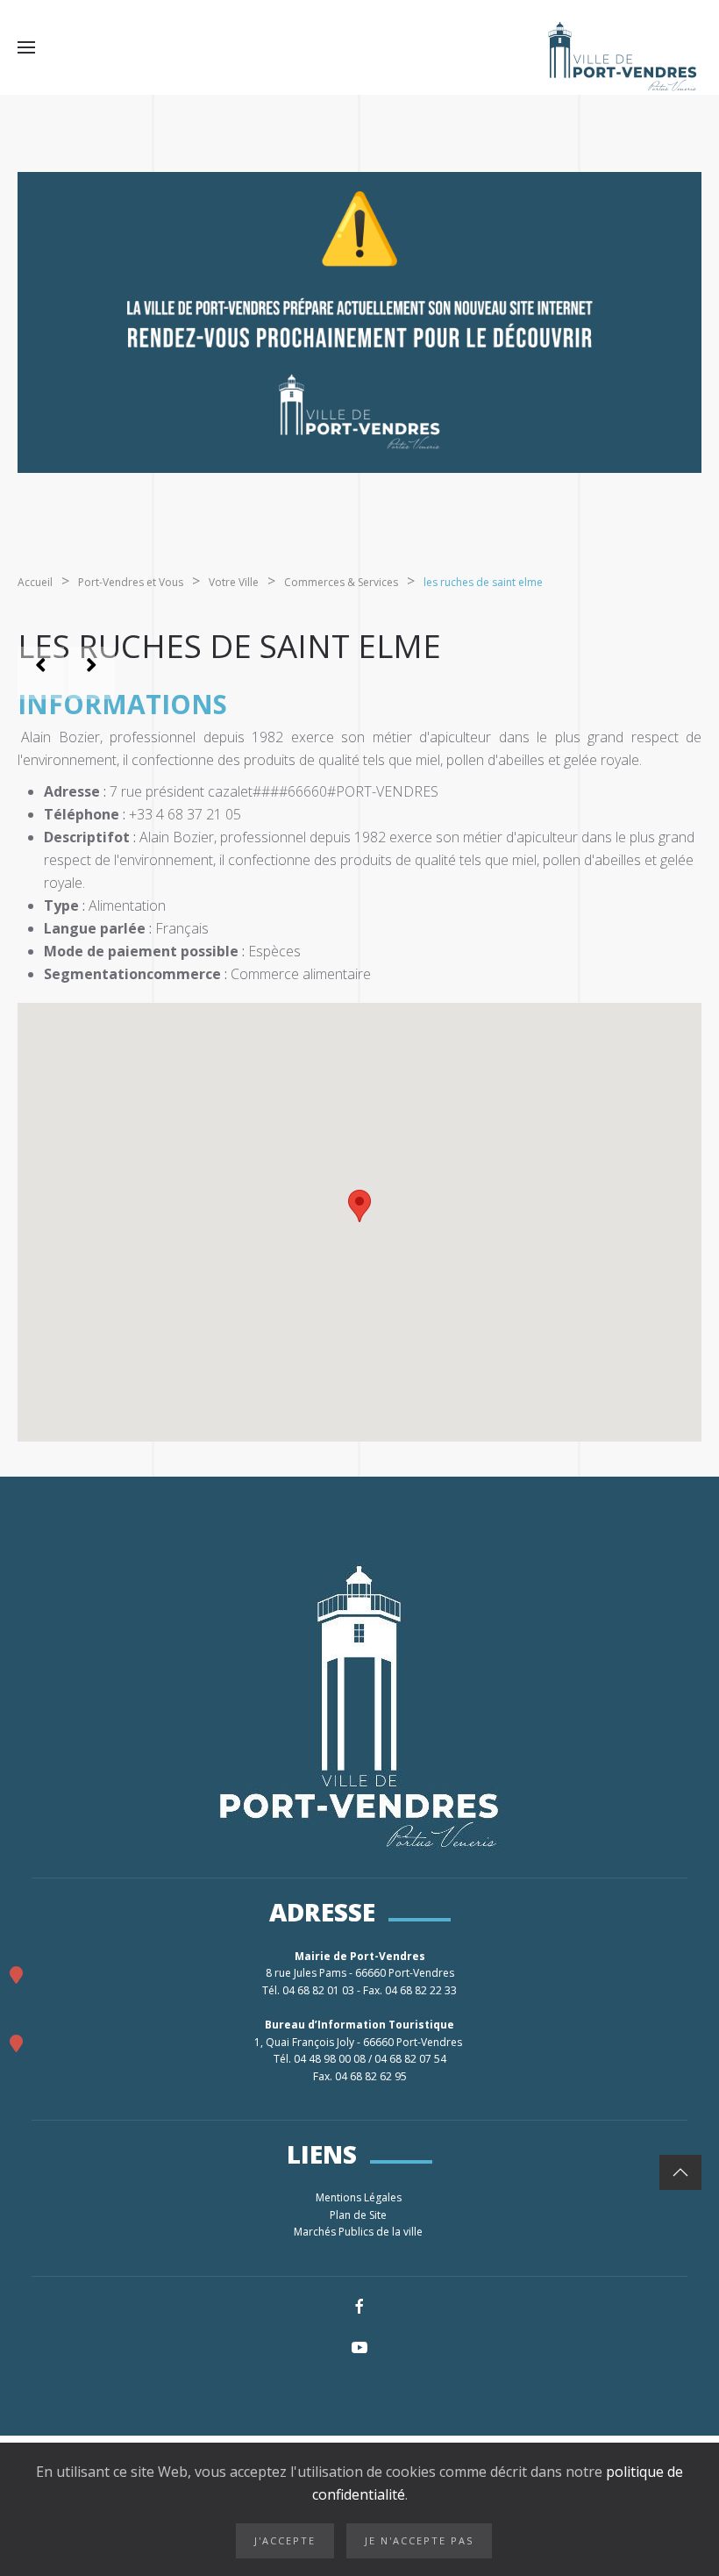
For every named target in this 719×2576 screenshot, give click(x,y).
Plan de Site (359, 2215)
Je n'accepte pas (419, 2540)
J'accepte (285, 2540)
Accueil (35, 582)
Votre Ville (234, 582)
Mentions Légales (360, 2197)
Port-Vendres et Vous (131, 582)
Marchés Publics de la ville (359, 2232)
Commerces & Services (341, 582)
